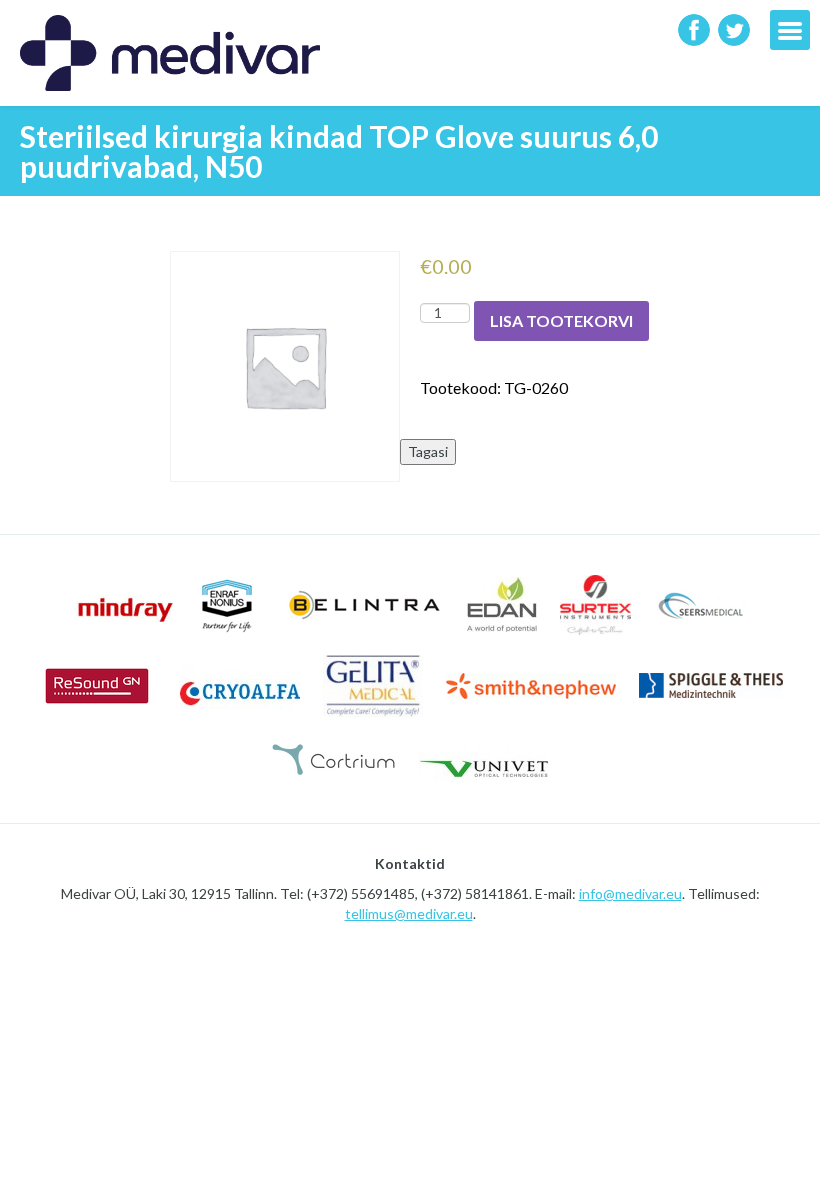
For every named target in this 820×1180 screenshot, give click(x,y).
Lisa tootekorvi (561, 320)
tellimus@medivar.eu (409, 913)
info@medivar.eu (630, 893)
